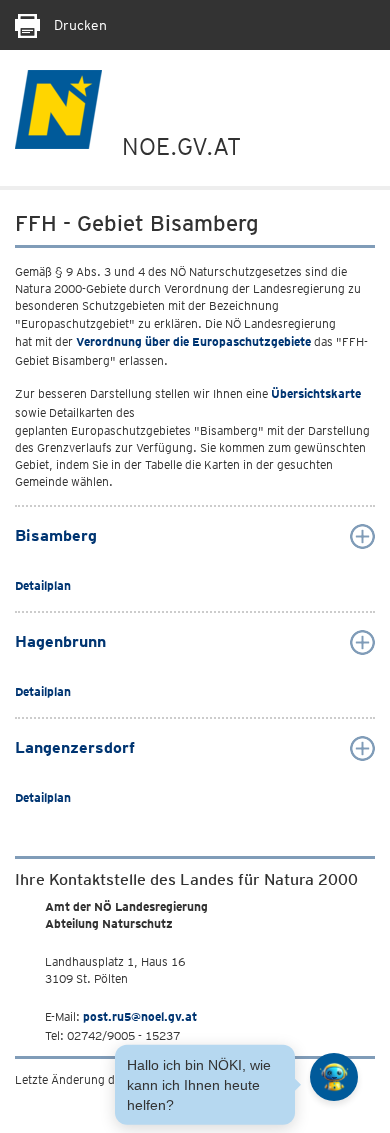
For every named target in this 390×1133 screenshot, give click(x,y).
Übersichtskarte (316, 393)
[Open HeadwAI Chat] (334, 1077)
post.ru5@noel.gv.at (140, 1016)
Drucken (78, 25)
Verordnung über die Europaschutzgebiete (193, 341)
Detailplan (43, 585)
